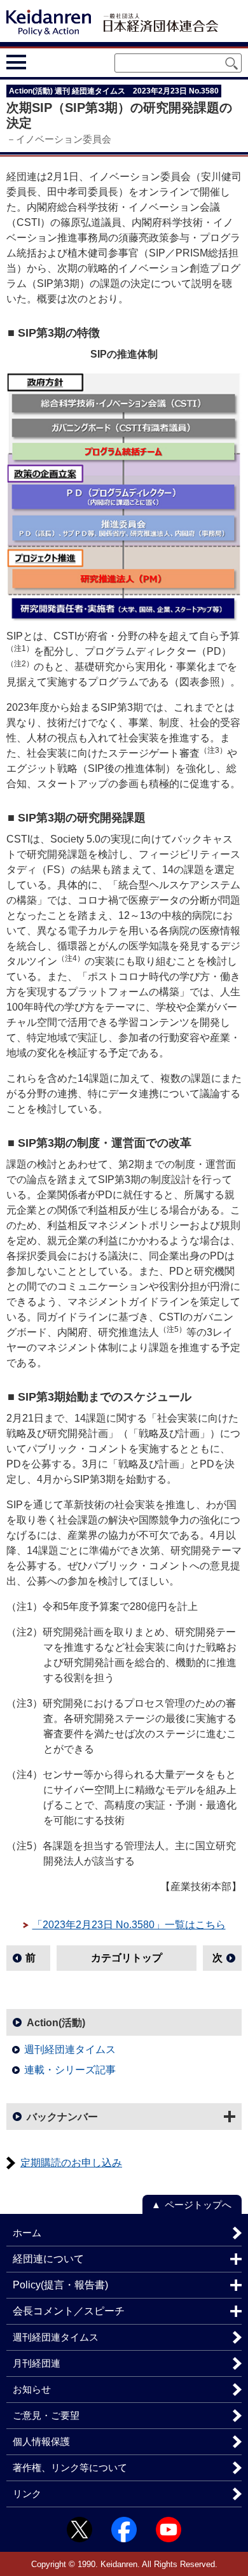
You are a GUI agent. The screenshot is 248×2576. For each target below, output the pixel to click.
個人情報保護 (41, 2441)
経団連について (48, 2259)
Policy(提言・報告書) (60, 2285)
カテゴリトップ (127, 1958)
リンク (27, 2494)
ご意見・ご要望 (46, 2415)
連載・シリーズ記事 (70, 2070)
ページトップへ (198, 2205)
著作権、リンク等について (70, 2467)
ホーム (27, 2233)
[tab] (40, 62)
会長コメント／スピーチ (69, 2311)
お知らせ (32, 2389)
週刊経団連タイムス (70, 2049)
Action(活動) (56, 2023)
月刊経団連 (37, 2363)
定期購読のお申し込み (71, 2163)
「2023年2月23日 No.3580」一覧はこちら (129, 1925)
